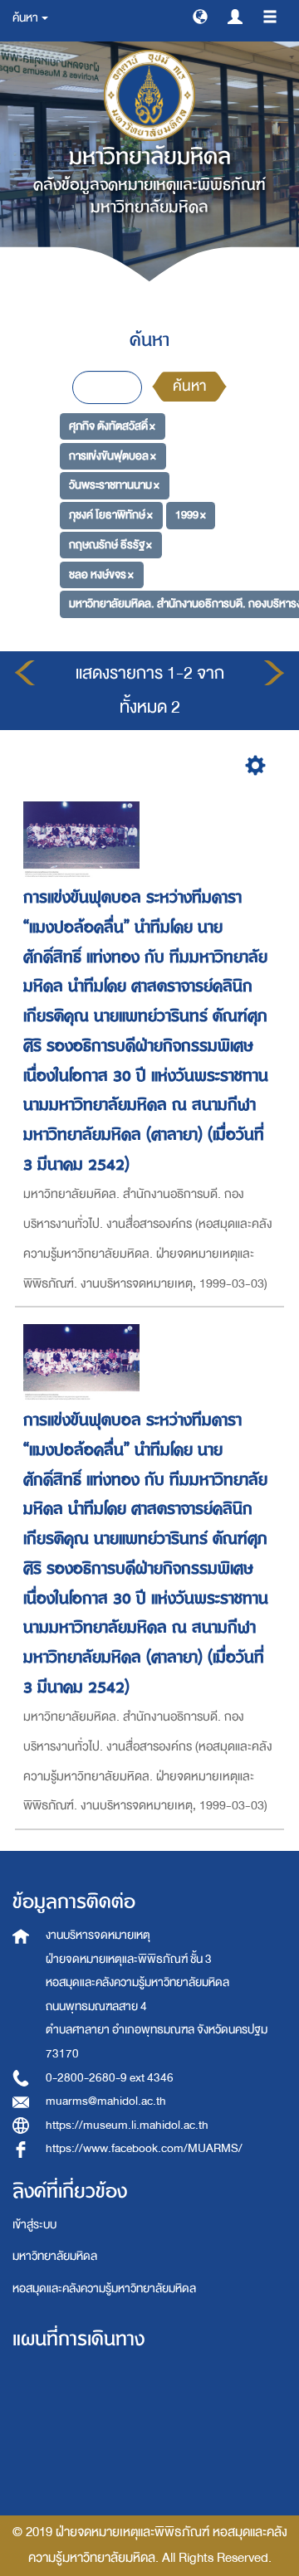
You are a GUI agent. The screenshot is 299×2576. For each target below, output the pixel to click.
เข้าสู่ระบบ (34, 2225)
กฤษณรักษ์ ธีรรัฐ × (110, 545)
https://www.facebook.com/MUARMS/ (144, 2148)
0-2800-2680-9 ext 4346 (110, 2078)
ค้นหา (189, 386)
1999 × (191, 515)
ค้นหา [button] (26, 18)
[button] (200, 16)
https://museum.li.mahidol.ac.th (127, 2125)
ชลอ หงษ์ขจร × (101, 574)
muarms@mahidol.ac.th (106, 2101)
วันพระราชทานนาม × (114, 485)
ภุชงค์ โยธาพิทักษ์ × (111, 515)
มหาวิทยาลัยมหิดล (55, 2256)
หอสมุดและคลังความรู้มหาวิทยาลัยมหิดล (104, 2289)
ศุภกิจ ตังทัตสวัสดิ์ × (112, 426)
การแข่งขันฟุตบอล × (113, 456)
